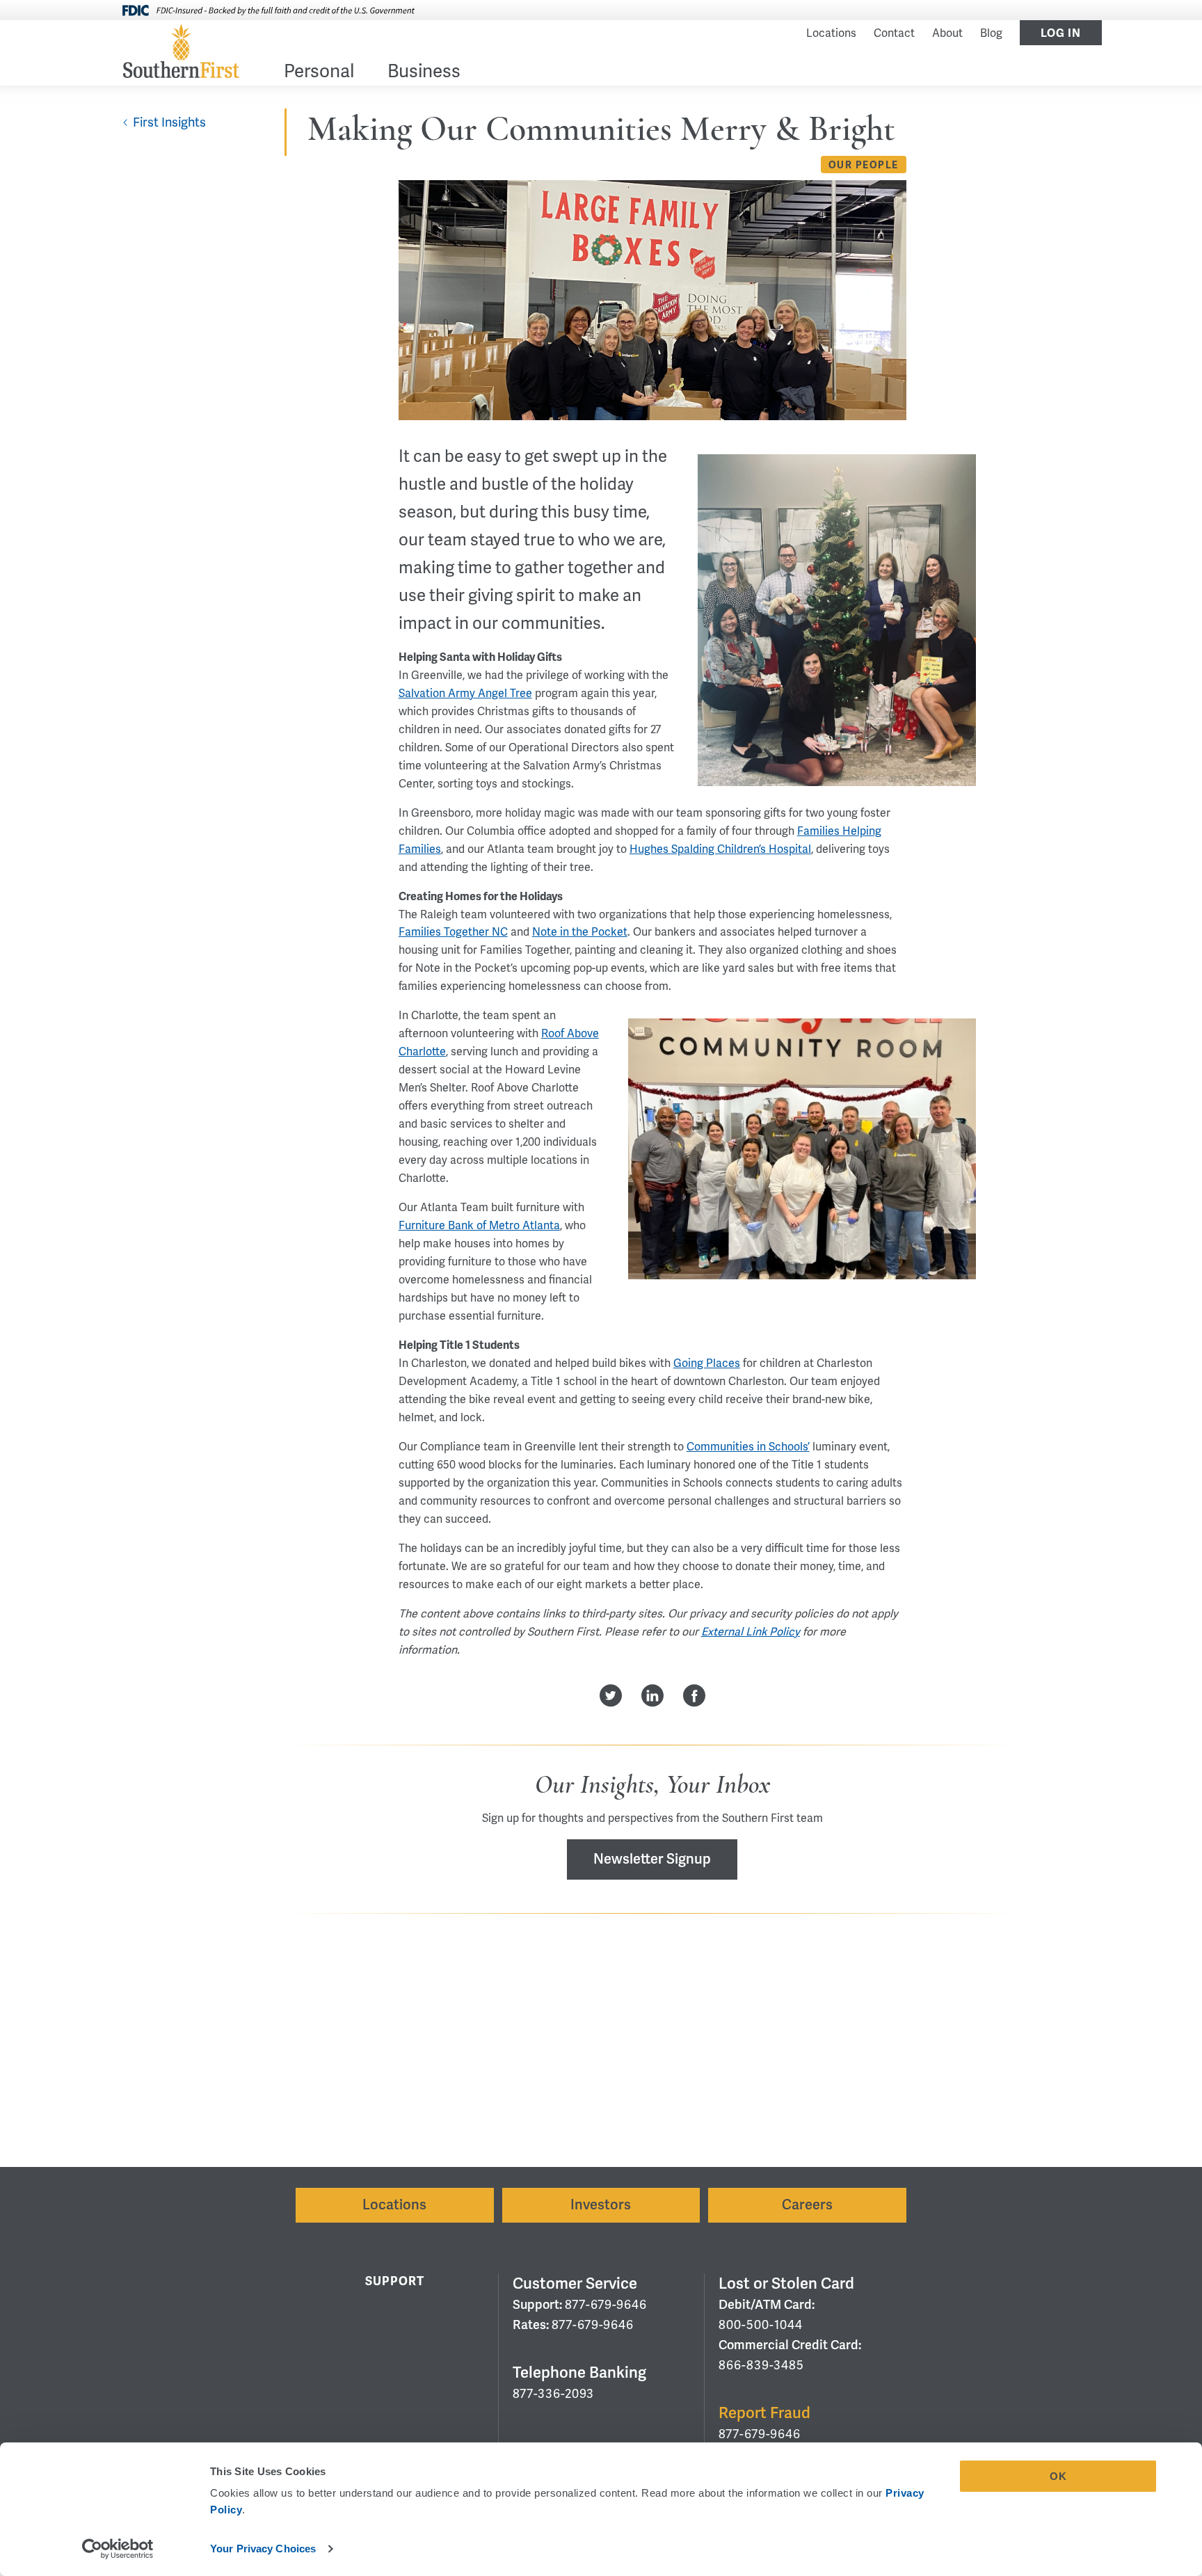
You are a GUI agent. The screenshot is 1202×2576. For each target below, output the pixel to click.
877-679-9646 (606, 2305)
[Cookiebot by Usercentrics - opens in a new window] (118, 2549)
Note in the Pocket (580, 932)
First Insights (169, 122)
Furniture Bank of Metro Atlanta (479, 1226)
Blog (991, 33)
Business (424, 73)
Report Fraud (764, 2413)
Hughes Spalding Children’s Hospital (720, 849)
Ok (1058, 2476)
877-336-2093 (553, 2394)
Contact (894, 33)
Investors (601, 2205)
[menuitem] (319, 74)
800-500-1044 (761, 2325)
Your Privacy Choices (263, 2549)
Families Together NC (453, 932)
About (947, 33)
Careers (807, 2205)
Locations (831, 33)
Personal (319, 73)
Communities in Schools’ (748, 1447)
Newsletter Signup (652, 1859)
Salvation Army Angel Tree (465, 694)
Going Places (707, 1363)
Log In (1061, 33)
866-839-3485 (761, 2365)
